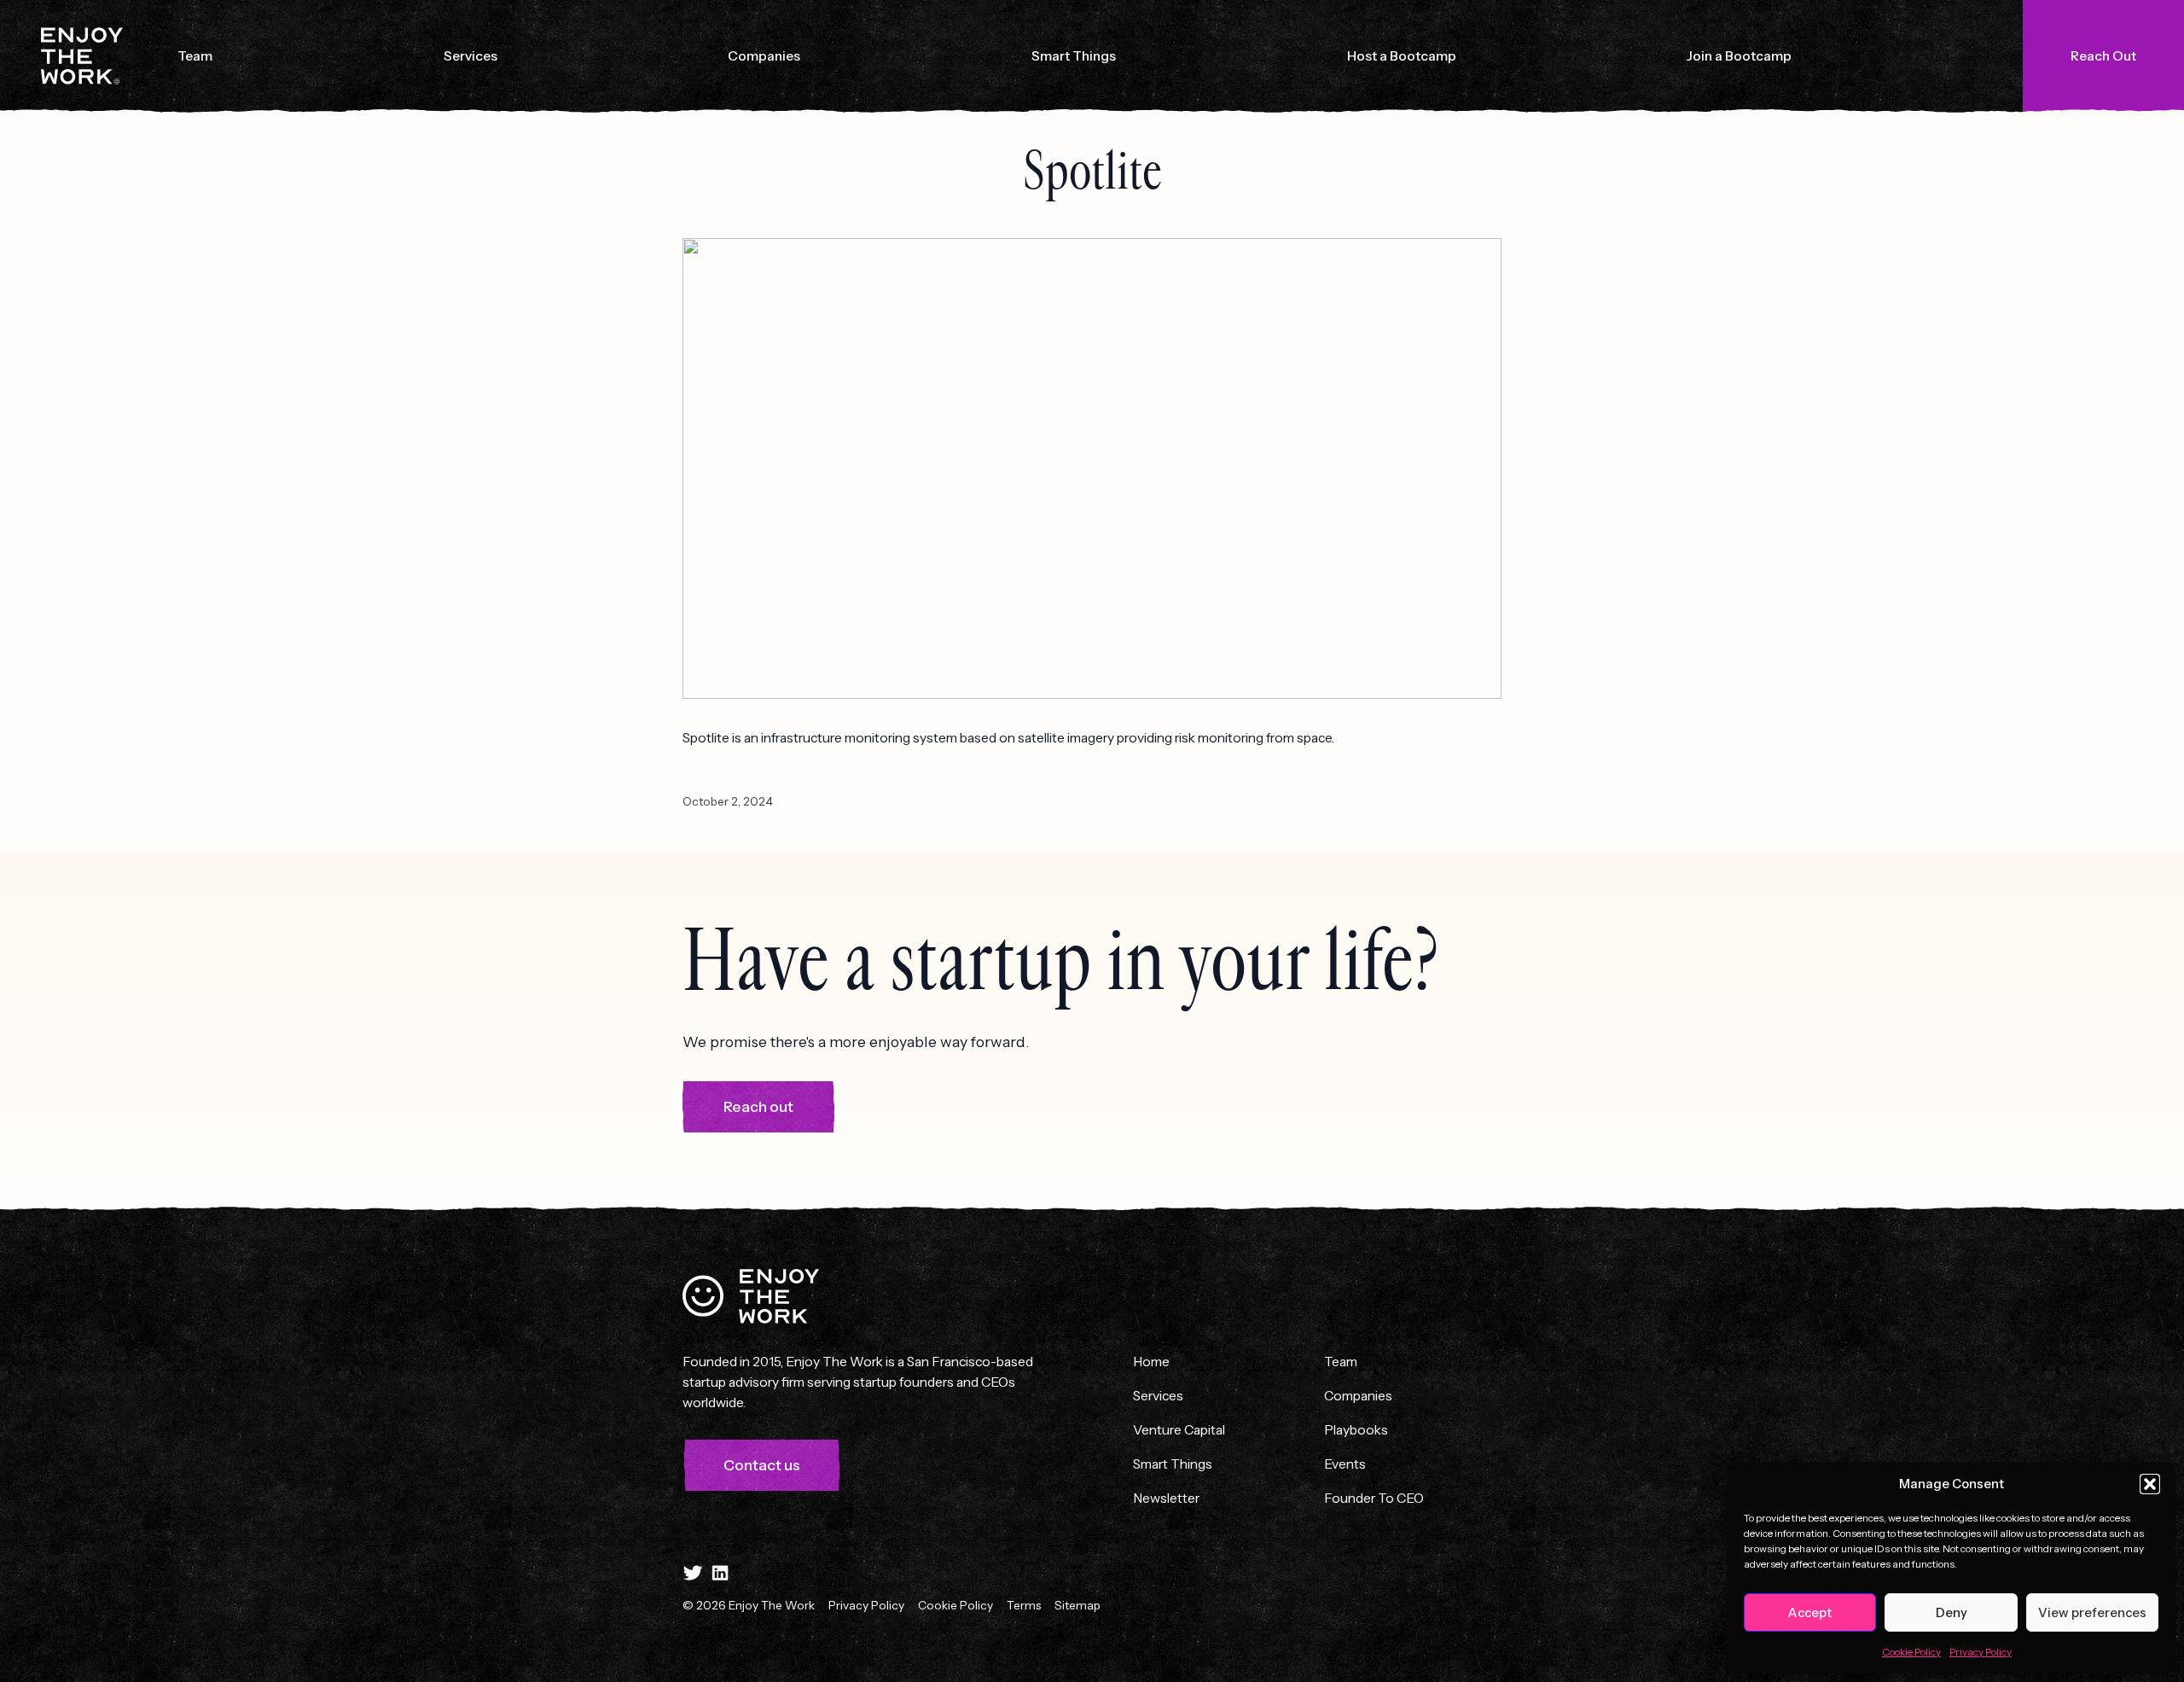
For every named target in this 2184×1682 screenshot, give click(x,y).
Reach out (758, 1107)
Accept (1810, 1612)
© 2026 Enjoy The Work (749, 1605)
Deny (1952, 1612)
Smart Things (1074, 55)
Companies (764, 55)
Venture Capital (1179, 1429)
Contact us (762, 1465)
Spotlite (1092, 171)
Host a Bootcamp (1402, 55)
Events (1345, 1464)
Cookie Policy (1911, 1652)
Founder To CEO (1374, 1498)
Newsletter (1166, 1498)
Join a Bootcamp (1739, 55)
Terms (1024, 1605)
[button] (2150, 1484)
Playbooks (1356, 1429)
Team (195, 55)
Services (470, 55)
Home (1151, 1361)
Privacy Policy (1981, 1652)
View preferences (2092, 1612)
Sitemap (1077, 1605)
